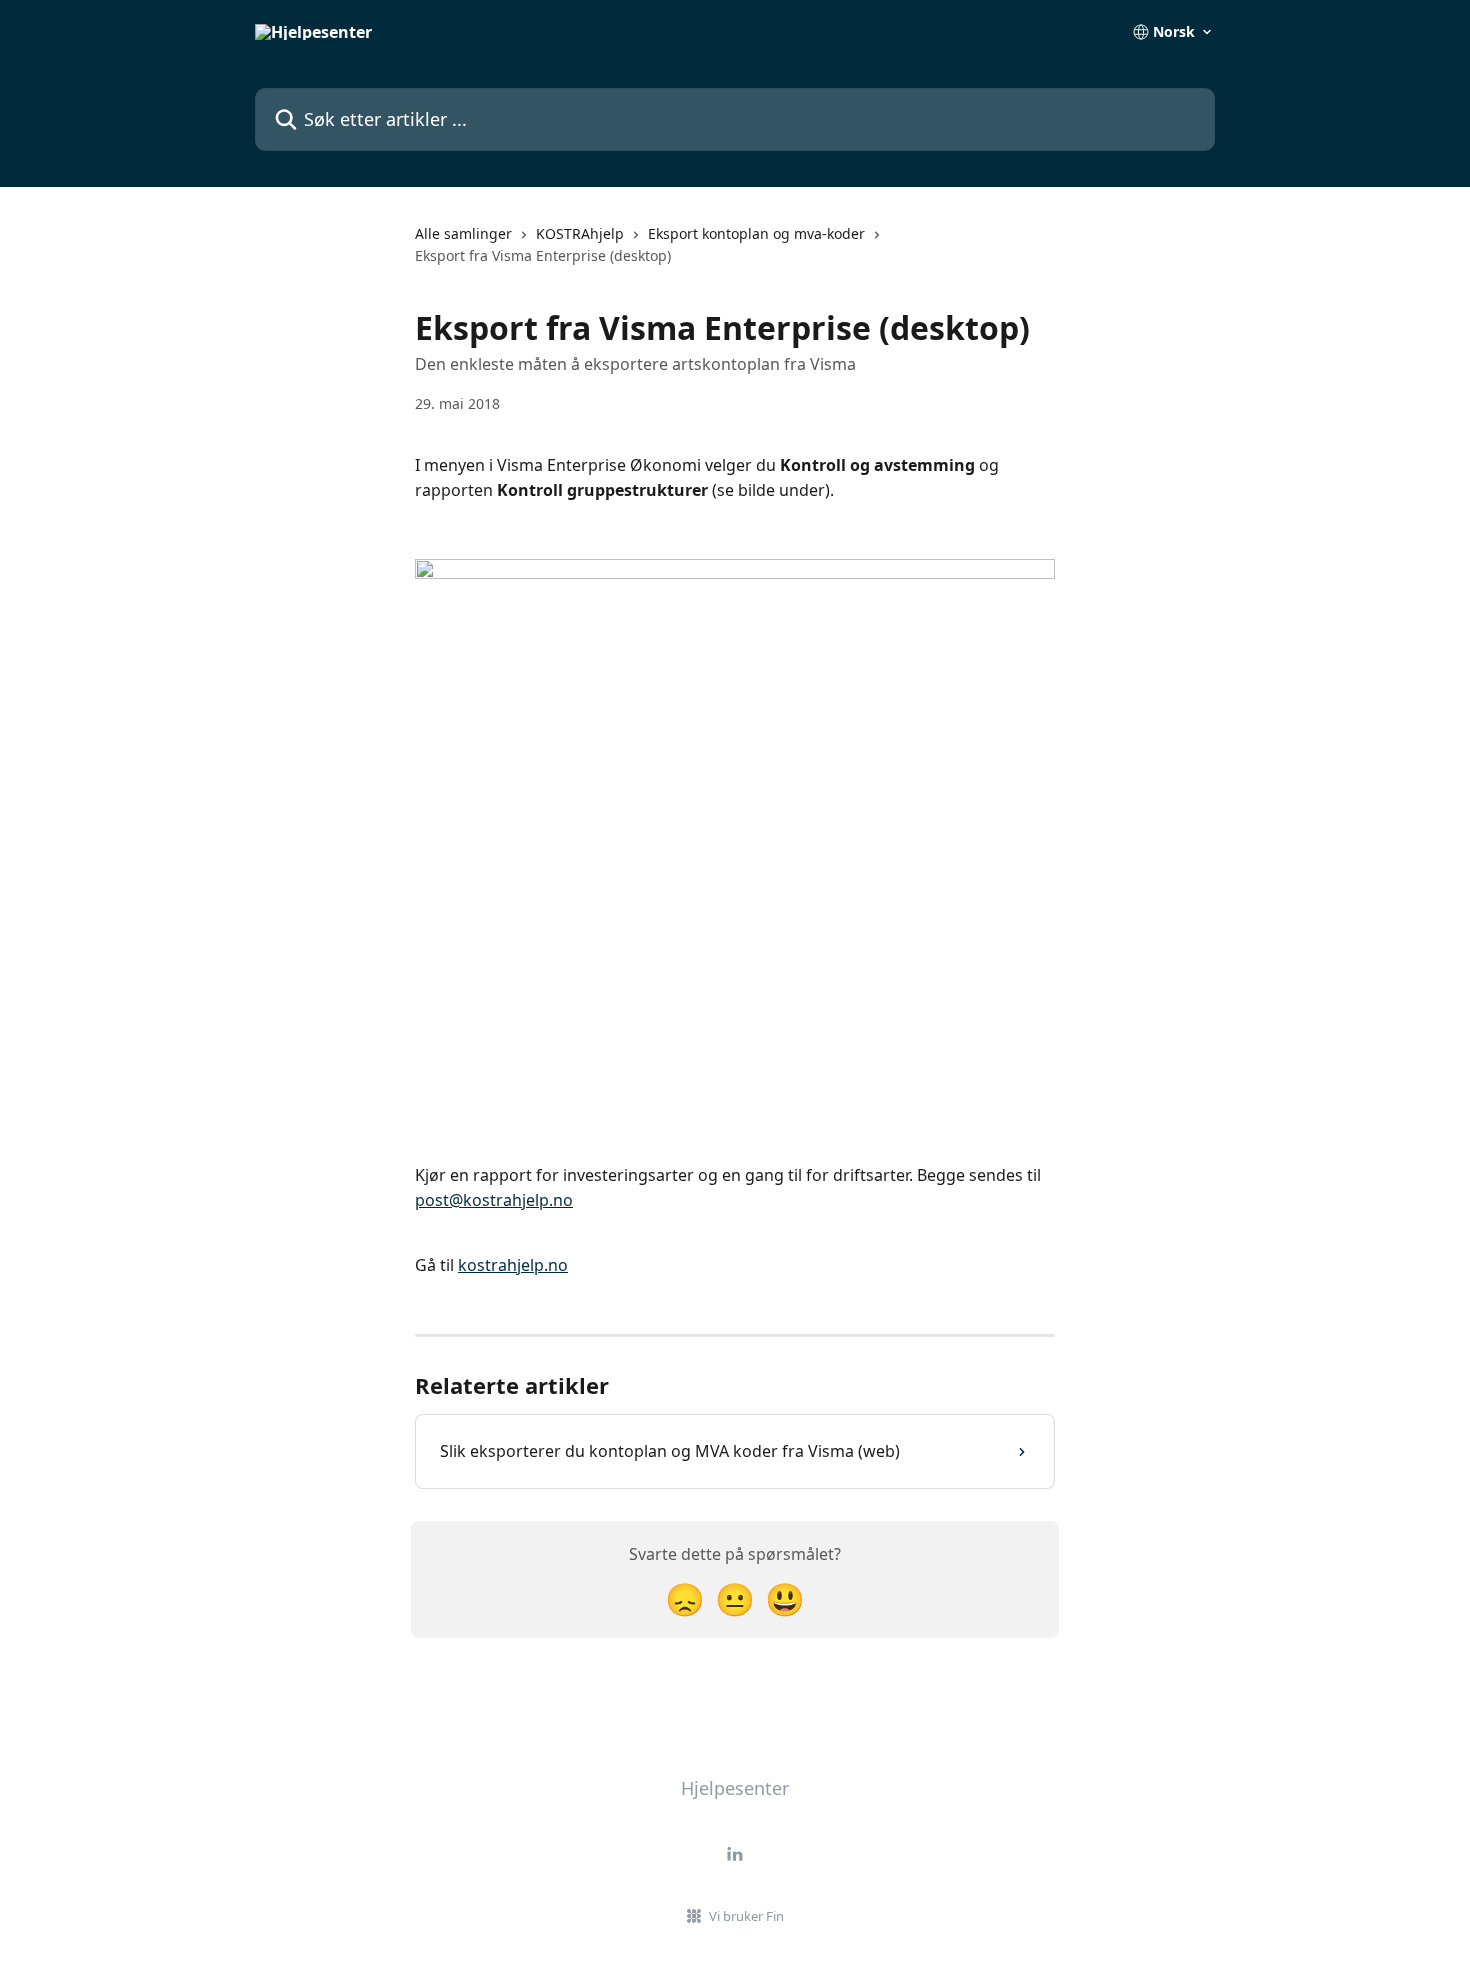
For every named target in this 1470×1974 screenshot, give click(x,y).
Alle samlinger (463, 233)
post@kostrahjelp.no (494, 1200)
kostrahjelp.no (513, 1265)
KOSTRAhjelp (580, 233)
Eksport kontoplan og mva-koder (756, 233)
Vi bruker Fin (746, 1916)
